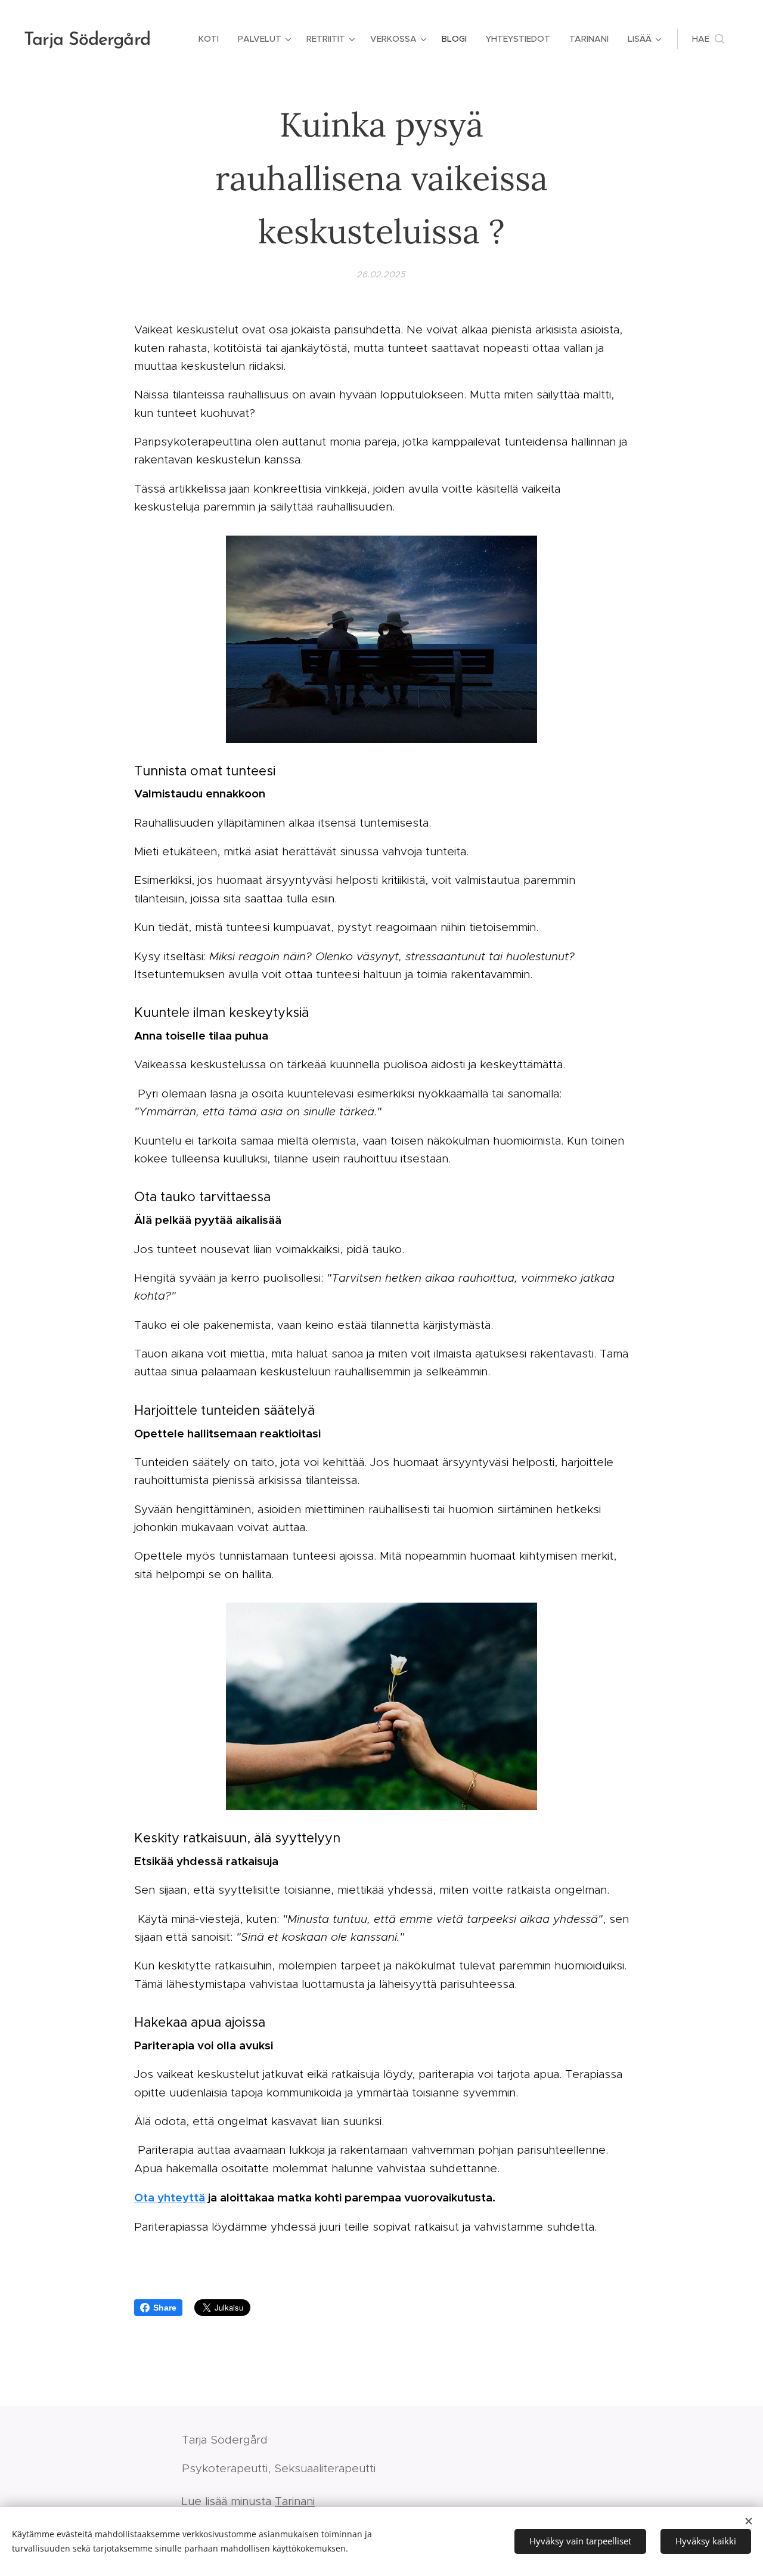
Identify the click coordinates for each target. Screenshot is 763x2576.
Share (165, 2308)
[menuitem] (212, 39)
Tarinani (295, 2501)
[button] (708, 39)
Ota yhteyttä (170, 2197)
